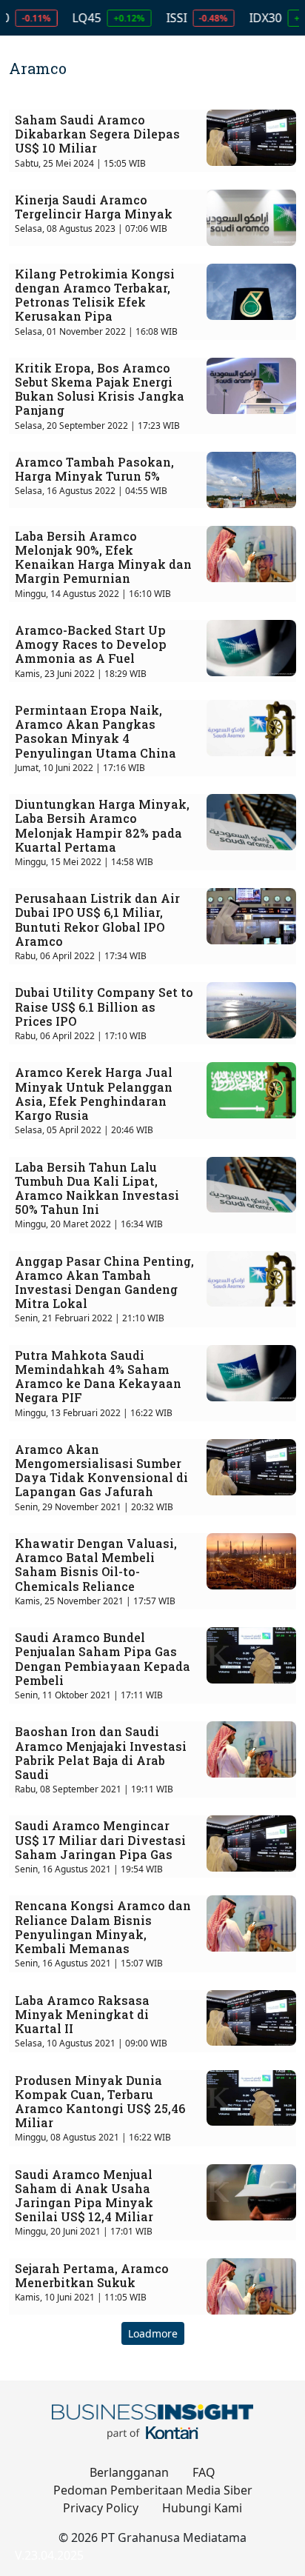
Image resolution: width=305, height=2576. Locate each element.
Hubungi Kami (202, 2508)
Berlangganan (129, 2472)
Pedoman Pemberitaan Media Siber (153, 2490)
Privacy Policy (101, 2508)
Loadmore (153, 2333)
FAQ (204, 2472)
